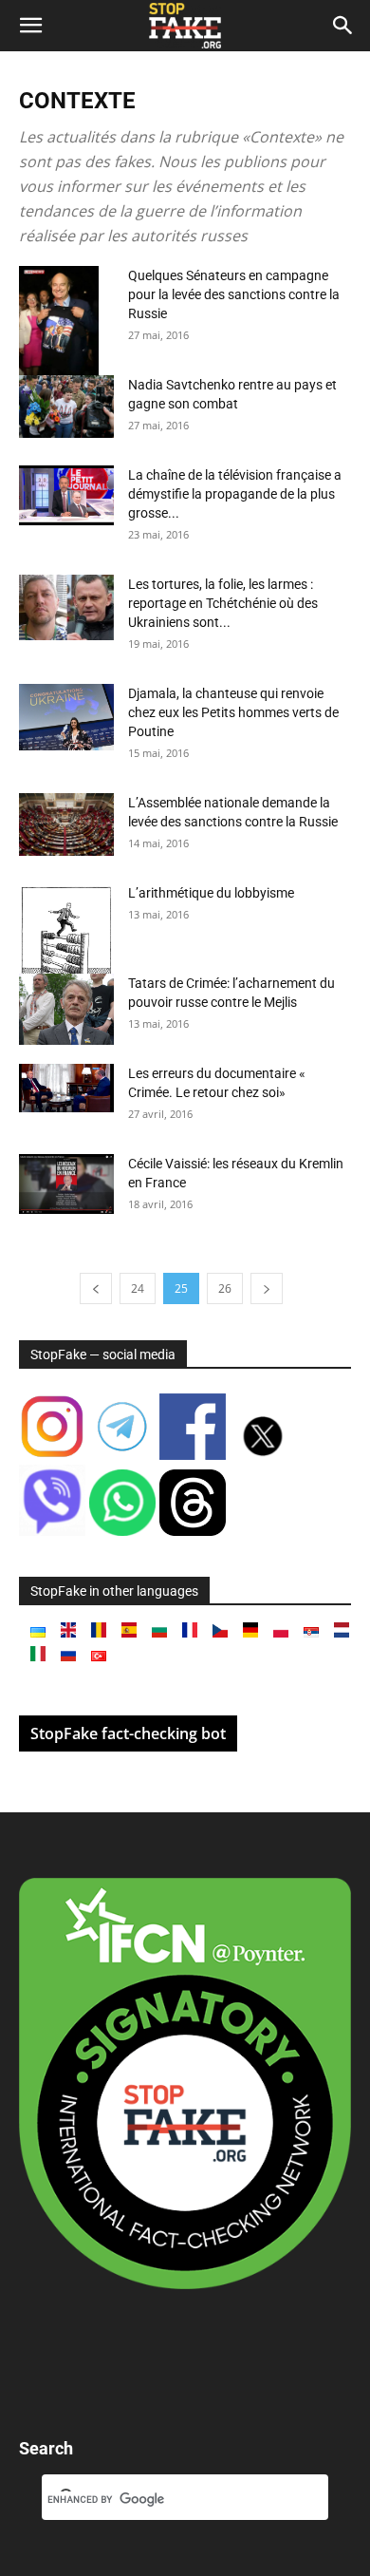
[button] (30, 26)
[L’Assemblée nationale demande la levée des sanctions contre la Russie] (66, 824)
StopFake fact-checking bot (128, 1733)
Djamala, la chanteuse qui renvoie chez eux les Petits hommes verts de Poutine (233, 712)
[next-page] (267, 1288)
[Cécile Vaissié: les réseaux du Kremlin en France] (66, 1184)
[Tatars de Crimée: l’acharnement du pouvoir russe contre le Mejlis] (66, 1009)
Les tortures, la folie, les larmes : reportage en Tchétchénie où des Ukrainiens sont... (223, 603)
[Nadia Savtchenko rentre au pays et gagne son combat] (66, 407)
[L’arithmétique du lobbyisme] (66, 932)
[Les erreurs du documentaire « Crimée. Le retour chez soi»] (66, 1088)
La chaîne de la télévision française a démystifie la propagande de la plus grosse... (235, 494)
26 (225, 1288)
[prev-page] (96, 1288)
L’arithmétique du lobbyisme (211, 893)
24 (138, 1288)
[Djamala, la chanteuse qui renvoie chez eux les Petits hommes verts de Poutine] (66, 717)
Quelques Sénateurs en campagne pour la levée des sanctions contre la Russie (234, 294)
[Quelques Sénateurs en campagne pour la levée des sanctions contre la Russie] (66, 337)
